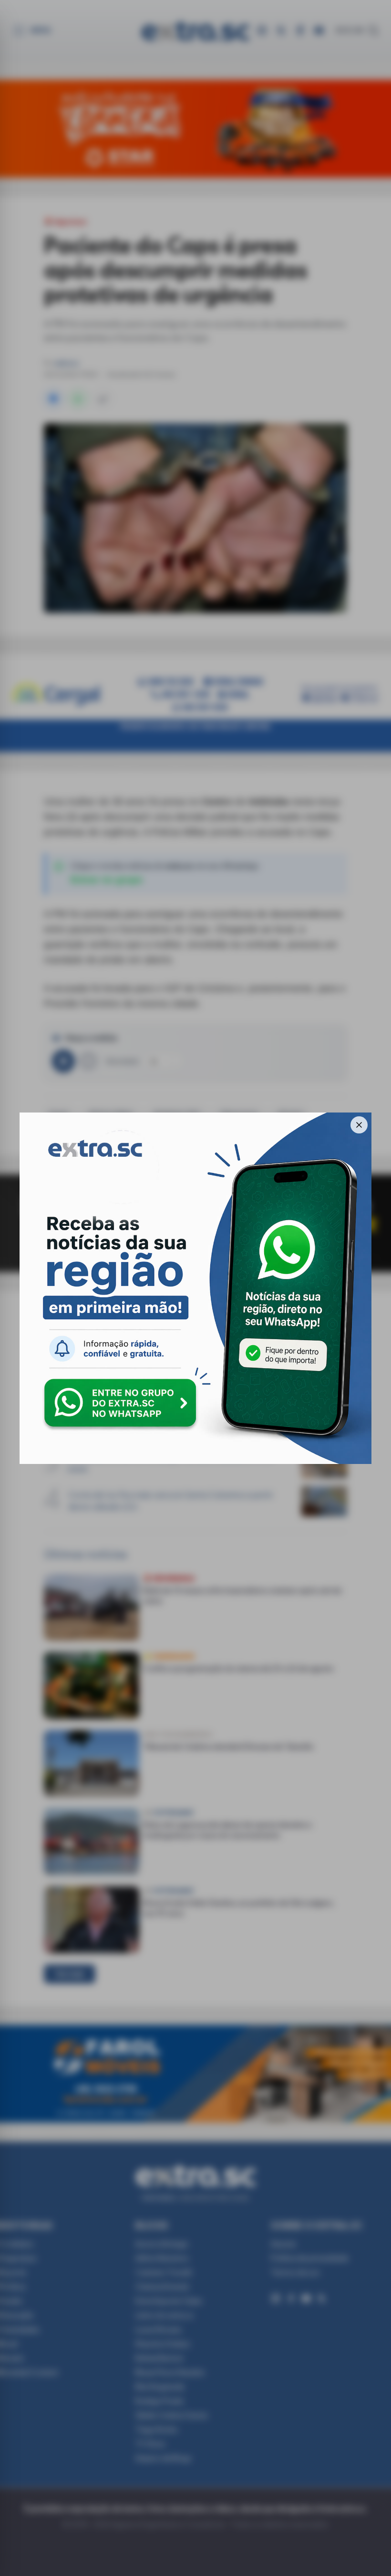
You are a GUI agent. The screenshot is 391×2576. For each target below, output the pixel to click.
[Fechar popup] (359, 1125)
